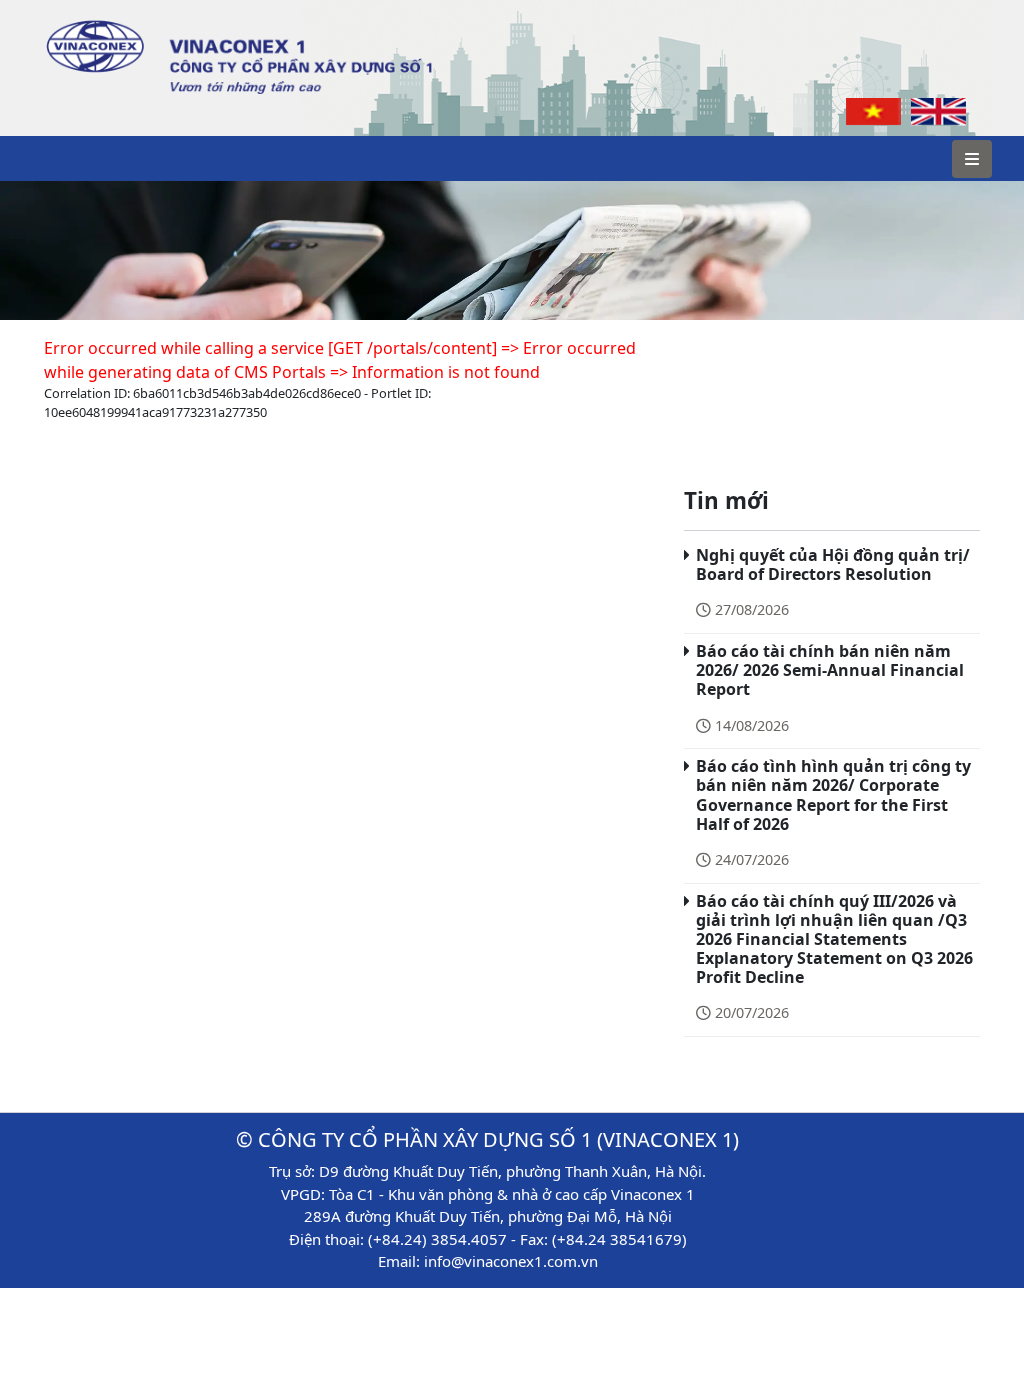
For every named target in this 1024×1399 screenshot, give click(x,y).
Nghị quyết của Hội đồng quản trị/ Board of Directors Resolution (833, 564)
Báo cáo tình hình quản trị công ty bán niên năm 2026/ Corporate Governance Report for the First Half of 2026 (833, 795)
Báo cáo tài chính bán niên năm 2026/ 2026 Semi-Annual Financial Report (830, 670)
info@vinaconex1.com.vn (511, 1261)
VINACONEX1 (85, 20)
